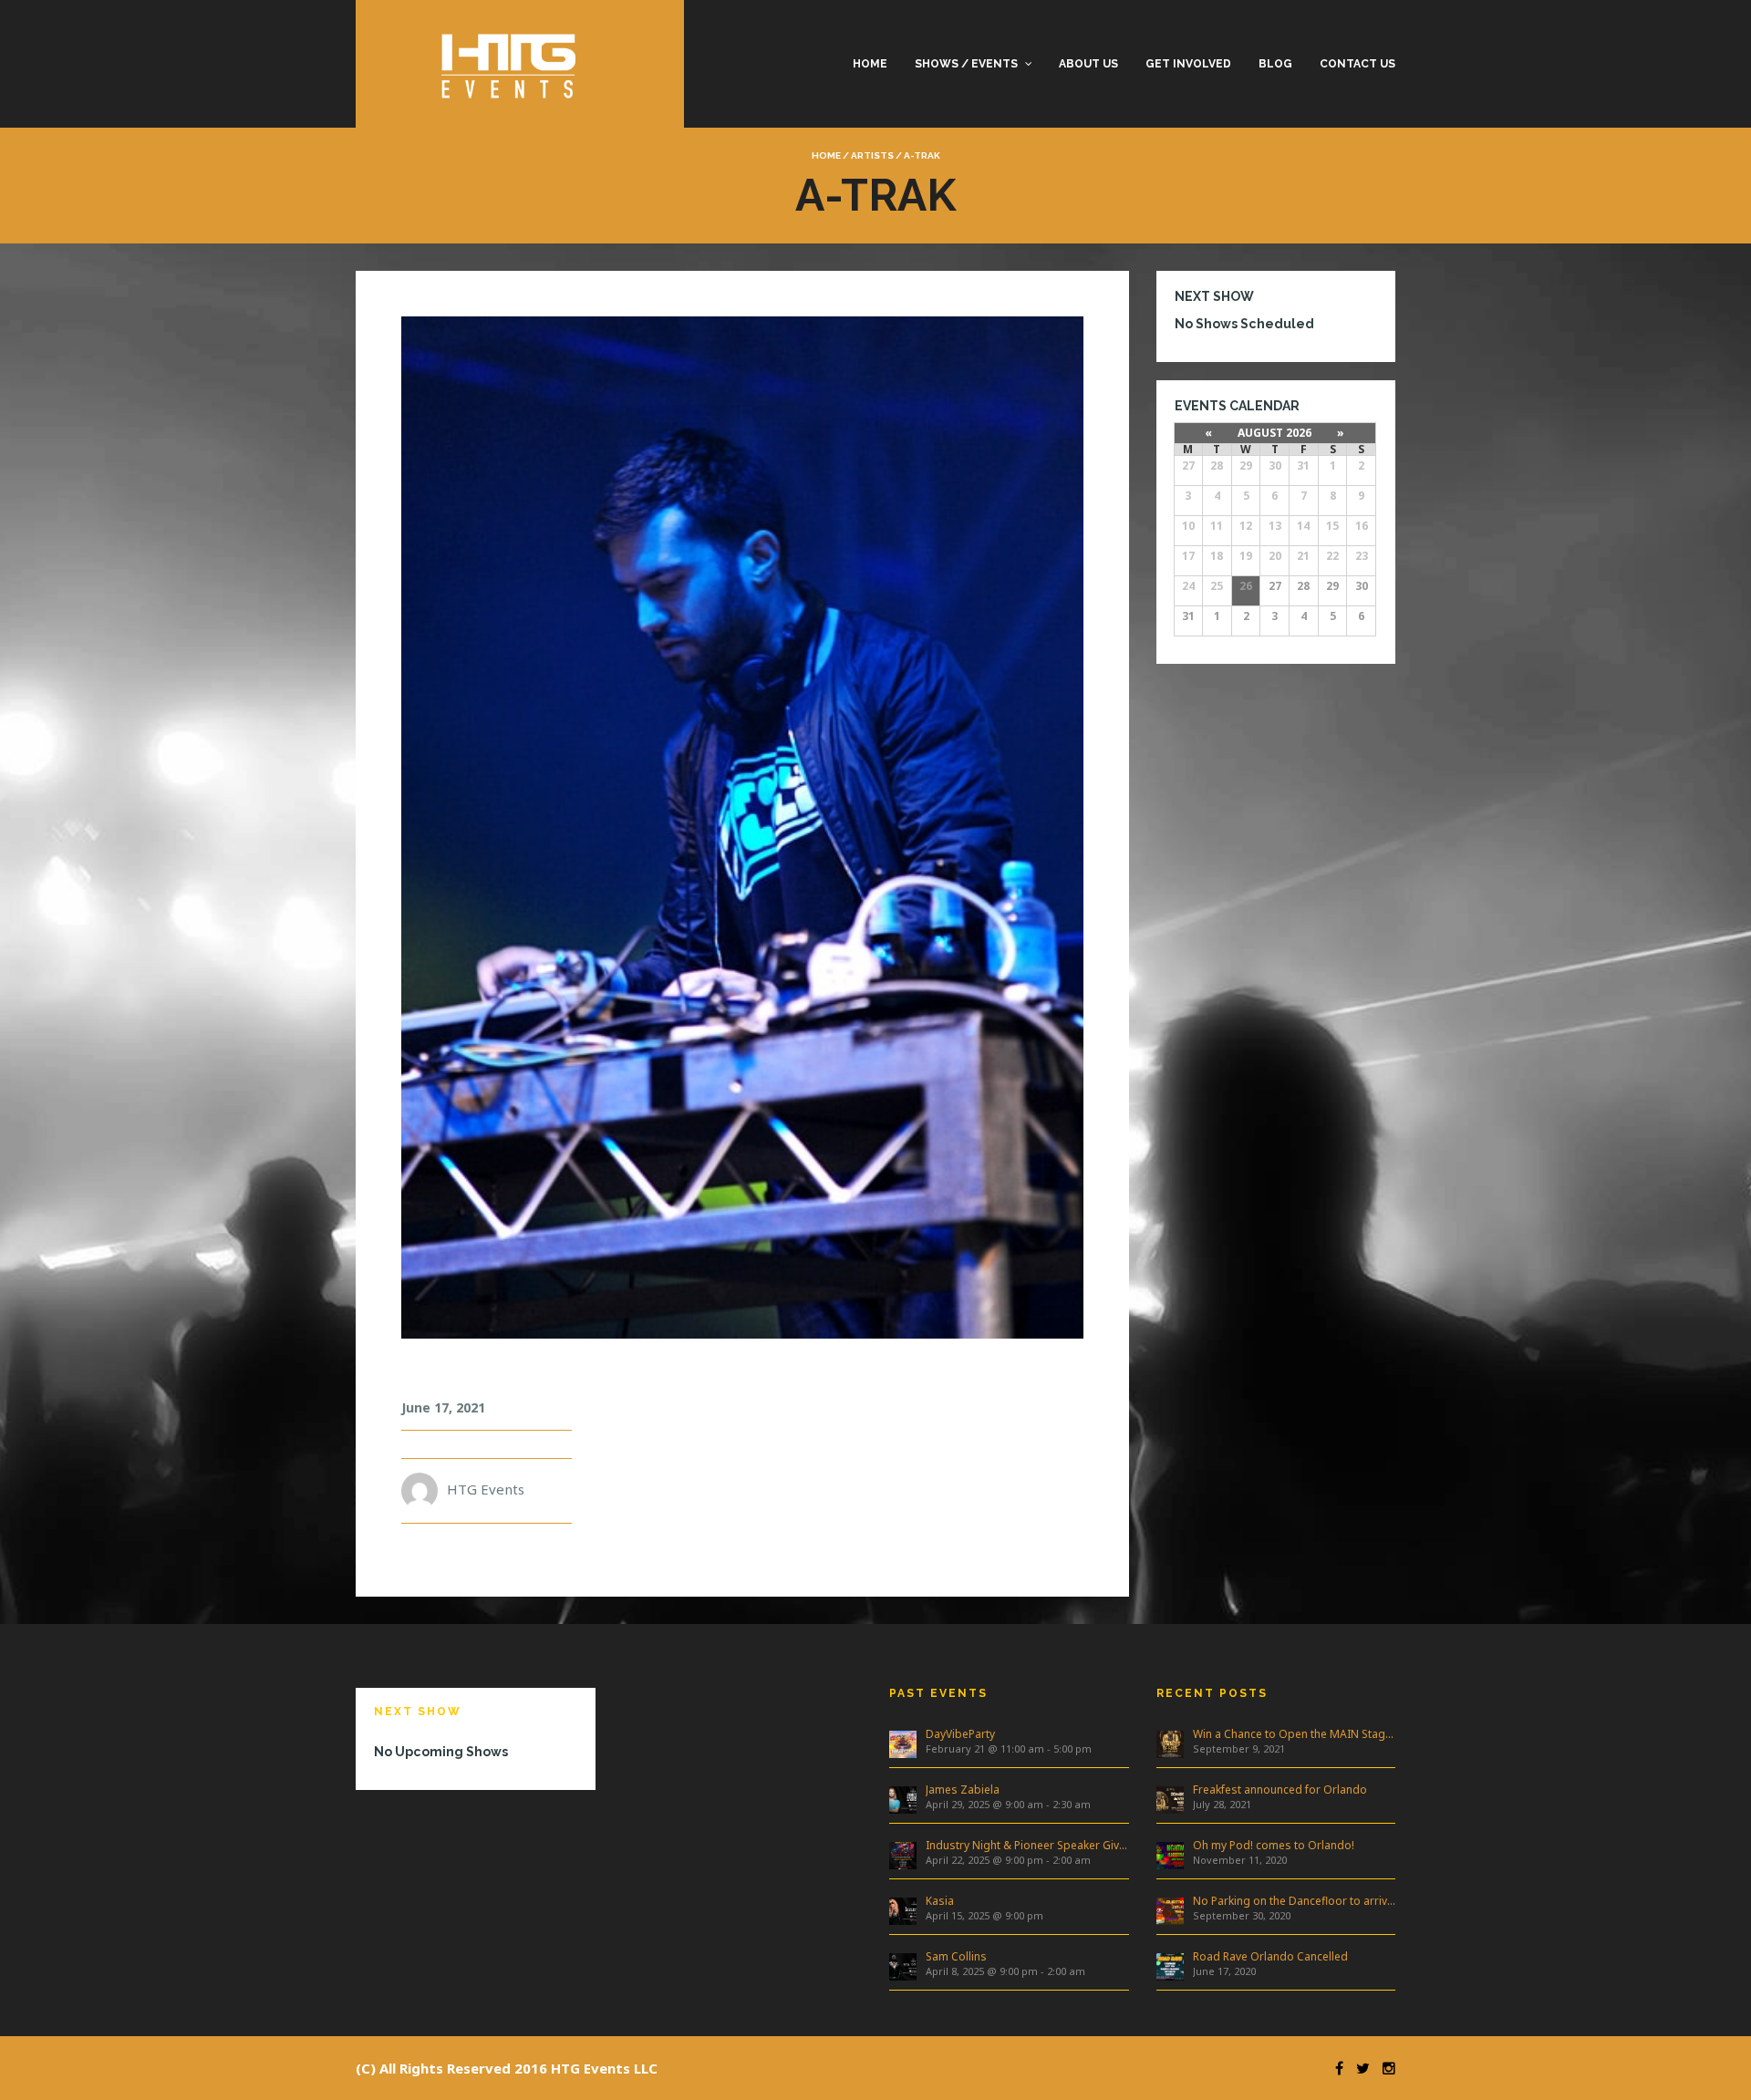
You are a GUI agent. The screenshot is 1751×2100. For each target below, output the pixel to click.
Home (870, 64)
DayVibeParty (960, 1734)
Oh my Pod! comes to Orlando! (1274, 1845)
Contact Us (1357, 64)
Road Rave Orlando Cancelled (1270, 1956)
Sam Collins (956, 1956)
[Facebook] (1335, 2068)
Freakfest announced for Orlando (1280, 1790)
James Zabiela (963, 1790)
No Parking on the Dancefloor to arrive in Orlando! (1295, 1901)
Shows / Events (966, 64)
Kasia (940, 1901)
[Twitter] (1358, 2068)
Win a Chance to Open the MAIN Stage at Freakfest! (1295, 1734)
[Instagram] (1384, 2068)
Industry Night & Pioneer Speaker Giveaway (1027, 1845)
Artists (872, 155)
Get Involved (1188, 64)
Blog (1275, 64)
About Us (1088, 64)
